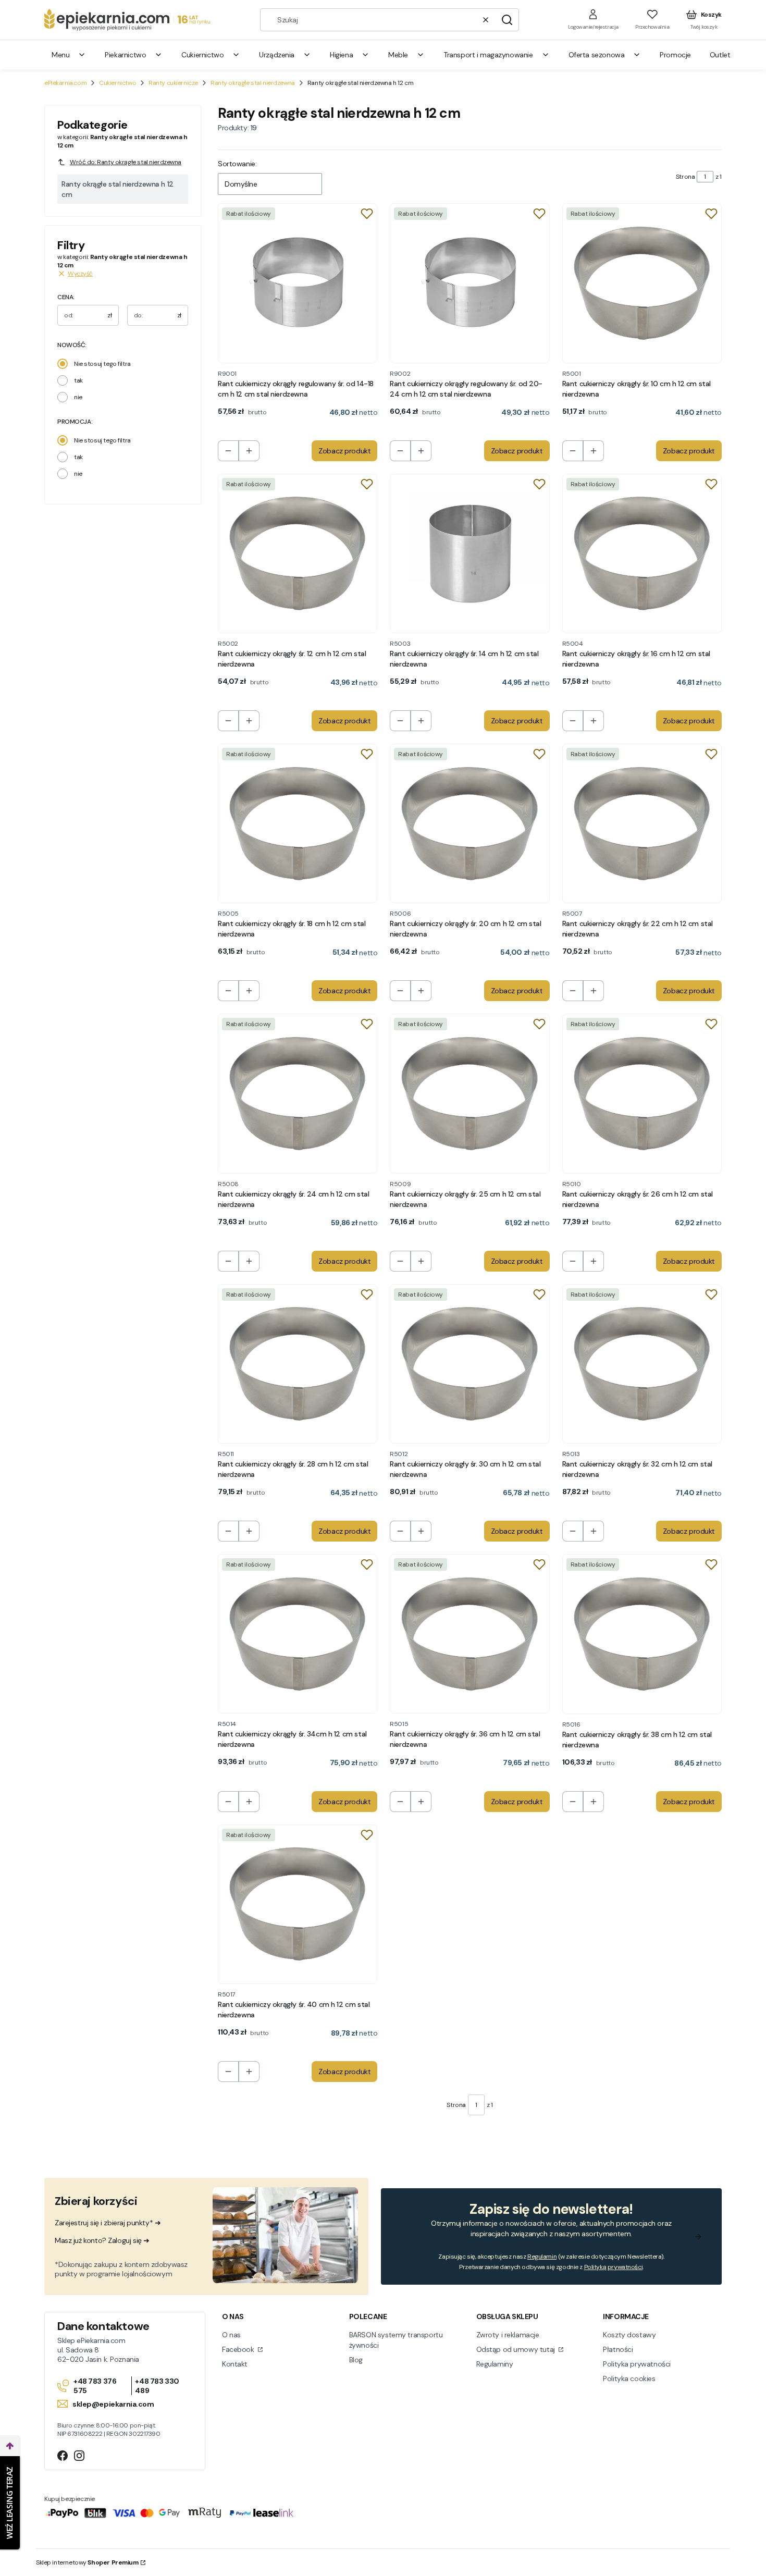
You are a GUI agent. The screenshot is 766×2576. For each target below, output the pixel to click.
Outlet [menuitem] (720, 55)
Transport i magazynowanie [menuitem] (488, 55)
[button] (507, 20)
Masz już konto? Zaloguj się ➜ (102, 2240)
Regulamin (542, 2257)
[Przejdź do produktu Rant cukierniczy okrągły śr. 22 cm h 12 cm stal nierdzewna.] (642, 823)
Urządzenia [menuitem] (277, 55)
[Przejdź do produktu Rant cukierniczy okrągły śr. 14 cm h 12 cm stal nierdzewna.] (470, 553)
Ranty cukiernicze (173, 83)
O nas (231, 2335)
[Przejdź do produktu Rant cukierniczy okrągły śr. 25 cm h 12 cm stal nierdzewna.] (470, 1093)
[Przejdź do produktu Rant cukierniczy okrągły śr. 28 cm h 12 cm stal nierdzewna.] (298, 1364)
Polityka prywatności (637, 2364)
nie (78, 397)
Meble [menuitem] (398, 55)
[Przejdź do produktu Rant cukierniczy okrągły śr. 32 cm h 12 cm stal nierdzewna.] (642, 1364)
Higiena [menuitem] (341, 55)
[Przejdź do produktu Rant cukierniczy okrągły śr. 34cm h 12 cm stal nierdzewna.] (298, 1634)
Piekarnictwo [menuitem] (125, 55)
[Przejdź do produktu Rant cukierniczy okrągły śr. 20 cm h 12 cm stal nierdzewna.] (470, 823)
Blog (356, 2360)
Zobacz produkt (344, 451)
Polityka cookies (629, 2378)
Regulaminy (495, 2364)
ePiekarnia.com (65, 83)
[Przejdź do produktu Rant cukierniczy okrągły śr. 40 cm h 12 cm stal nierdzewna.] (298, 1904)
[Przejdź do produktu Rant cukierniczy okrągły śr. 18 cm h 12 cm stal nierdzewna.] (298, 823)
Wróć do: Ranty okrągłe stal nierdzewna (126, 162)
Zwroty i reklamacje (508, 2335)
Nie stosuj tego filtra (102, 364)
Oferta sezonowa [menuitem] (597, 55)
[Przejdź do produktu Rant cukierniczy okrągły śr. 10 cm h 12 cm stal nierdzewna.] (642, 283)
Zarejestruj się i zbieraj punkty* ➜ (108, 2223)
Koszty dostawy (629, 2335)
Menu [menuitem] (60, 55)
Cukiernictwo (118, 83)
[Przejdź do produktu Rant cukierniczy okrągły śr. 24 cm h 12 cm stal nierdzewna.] (298, 1093)
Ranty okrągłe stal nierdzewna (253, 83)
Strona (685, 177)
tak (78, 380)
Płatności (618, 2349)
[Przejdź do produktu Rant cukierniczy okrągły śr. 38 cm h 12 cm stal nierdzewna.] (642, 1634)
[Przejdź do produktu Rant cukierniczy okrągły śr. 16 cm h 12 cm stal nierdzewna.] (642, 553)
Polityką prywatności (614, 2267)
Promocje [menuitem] (675, 55)
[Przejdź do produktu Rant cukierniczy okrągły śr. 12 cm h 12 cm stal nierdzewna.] (298, 553)
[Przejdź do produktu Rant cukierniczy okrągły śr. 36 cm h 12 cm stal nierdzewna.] (470, 1634)
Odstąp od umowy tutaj (517, 2349)
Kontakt (235, 2364)
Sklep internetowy (87, 2562)
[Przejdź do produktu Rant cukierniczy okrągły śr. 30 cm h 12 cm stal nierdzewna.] (470, 1364)
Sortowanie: (237, 164)
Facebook (239, 2349)
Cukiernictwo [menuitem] (202, 55)
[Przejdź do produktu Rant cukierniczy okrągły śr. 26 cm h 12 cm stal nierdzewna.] (642, 1093)
